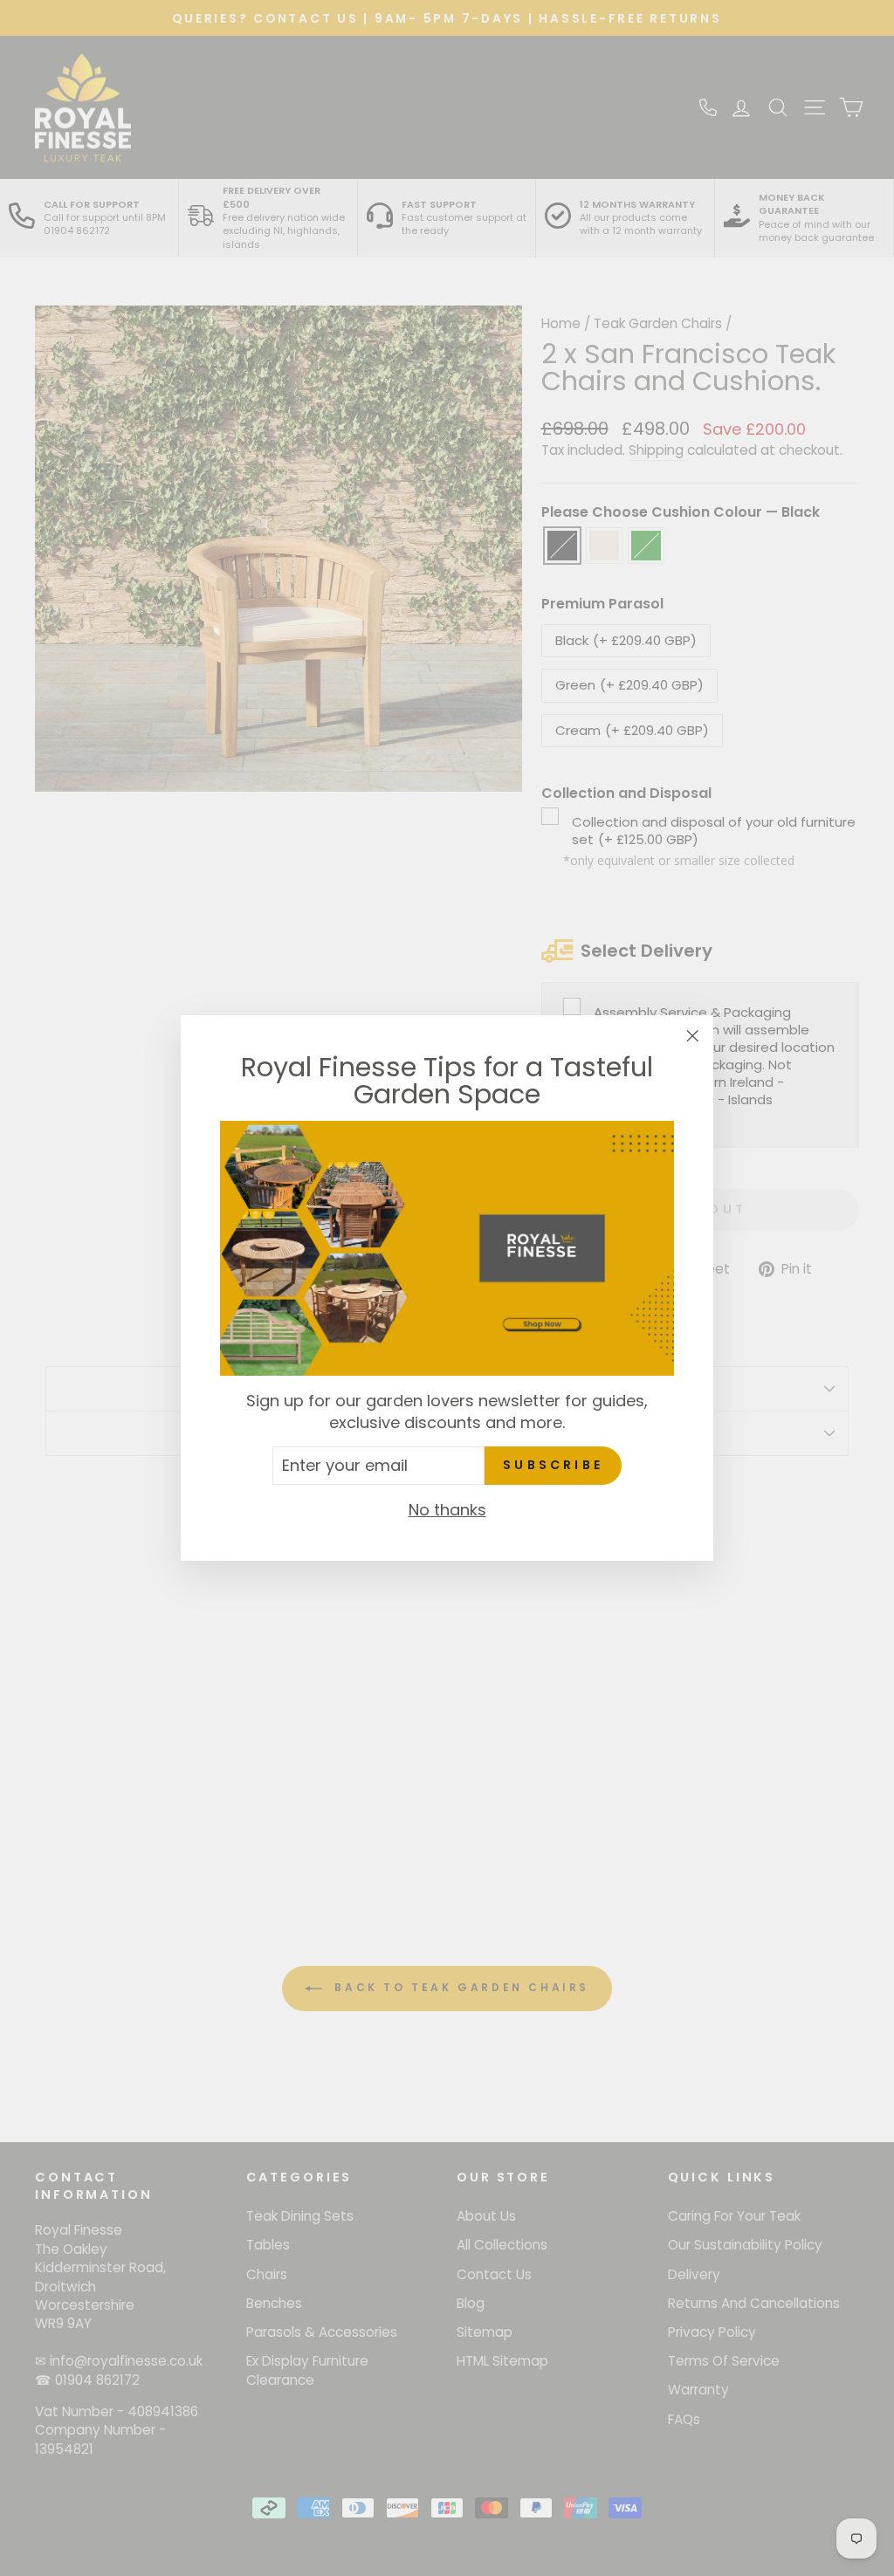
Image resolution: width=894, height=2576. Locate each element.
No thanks (447, 1510)
